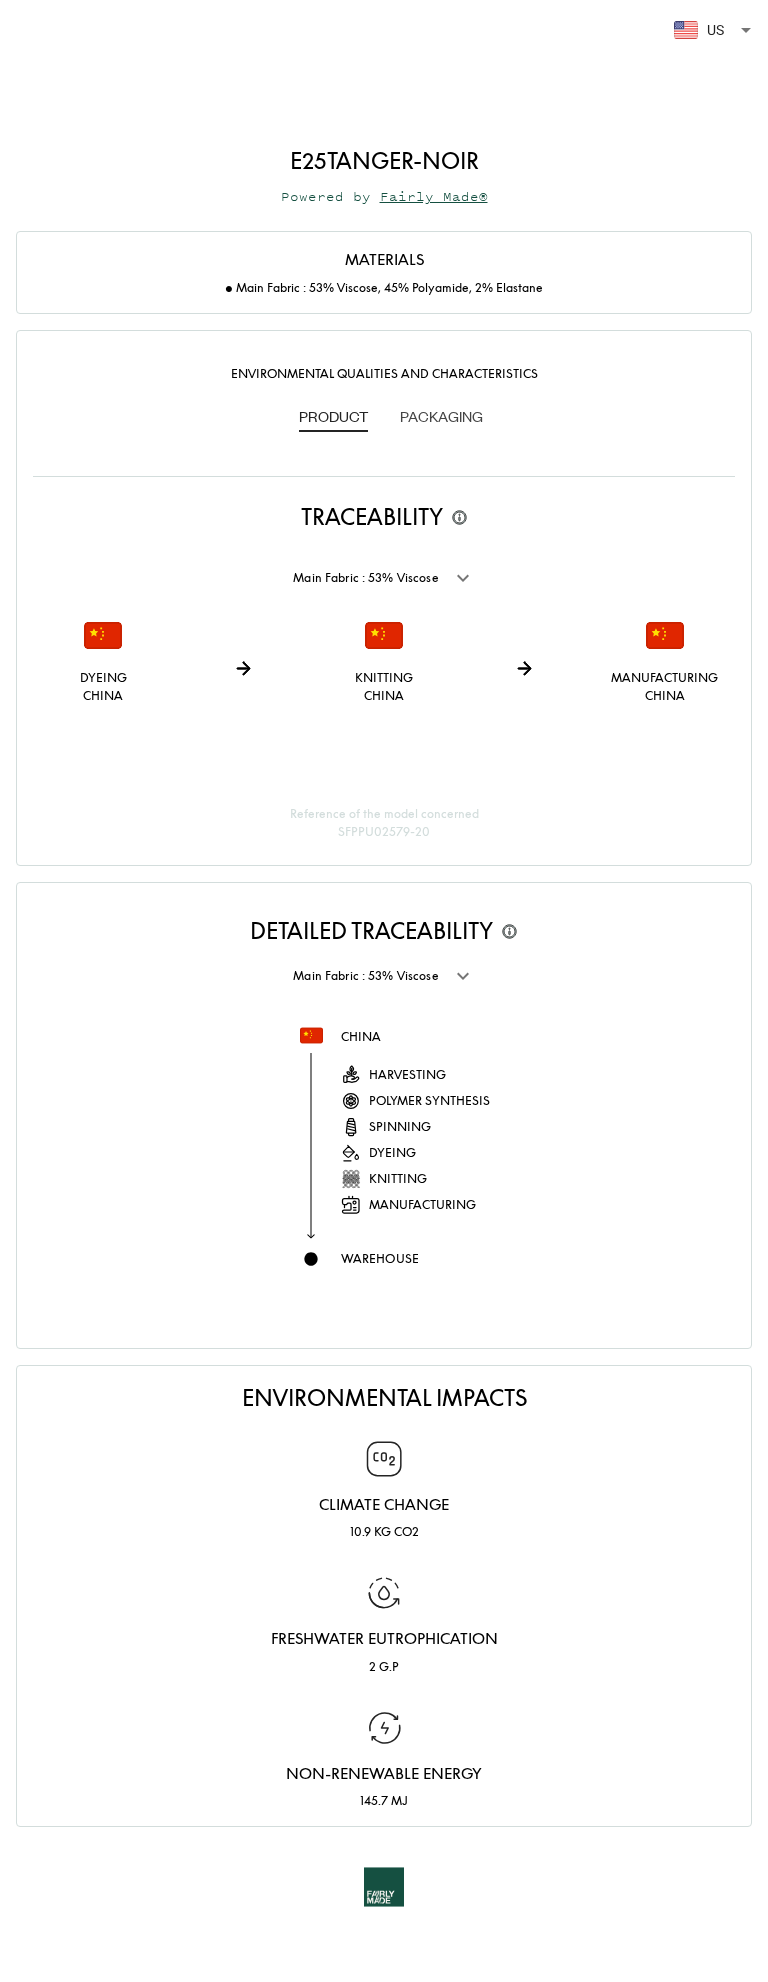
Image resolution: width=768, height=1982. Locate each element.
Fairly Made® (434, 196)
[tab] (333, 418)
